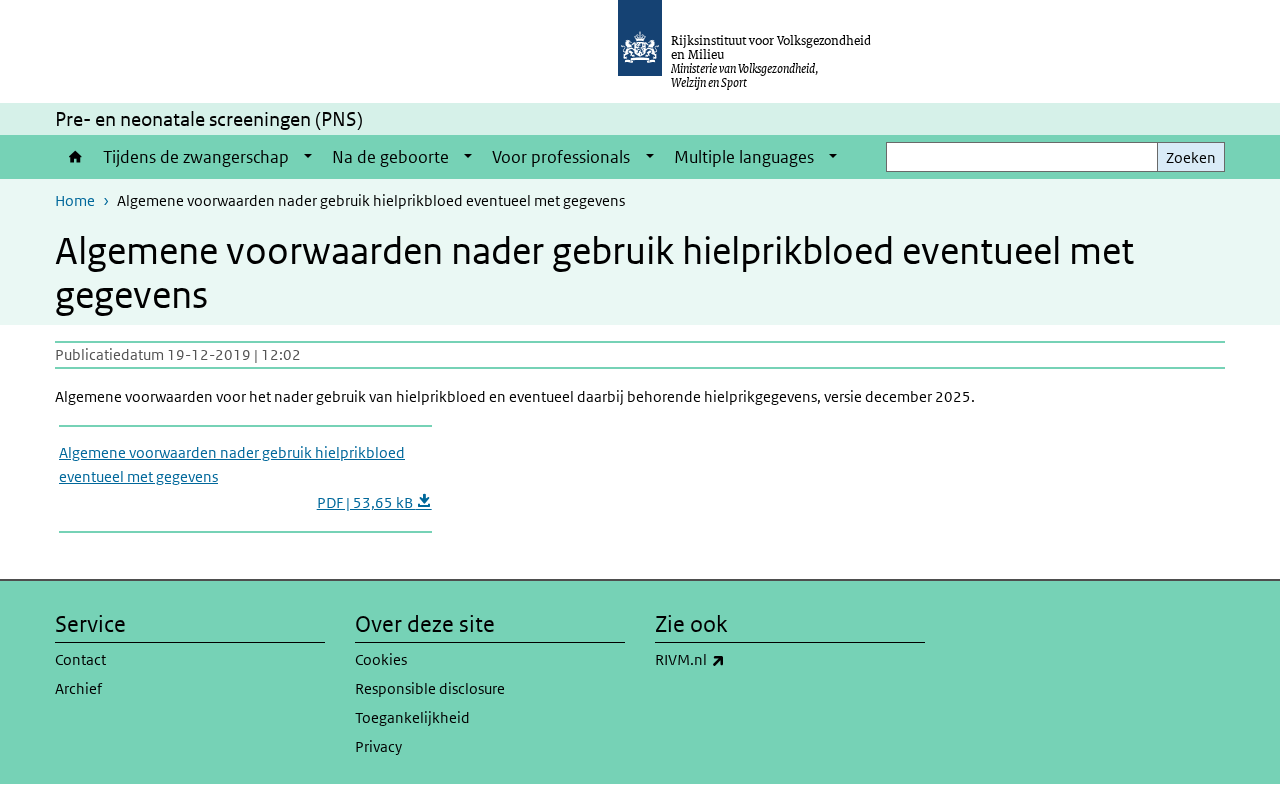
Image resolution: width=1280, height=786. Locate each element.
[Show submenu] (308, 157)
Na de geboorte (390, 157)
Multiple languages (744, 157)
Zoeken (1191, 157)
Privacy (378, 746)
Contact (80, 659)
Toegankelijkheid (412, 717)
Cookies (381, 659)
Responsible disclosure (430, 688)
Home (74, 157)
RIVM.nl (734, 659)
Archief (78, 688)
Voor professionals (561, 157)
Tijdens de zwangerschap (196, 157)
